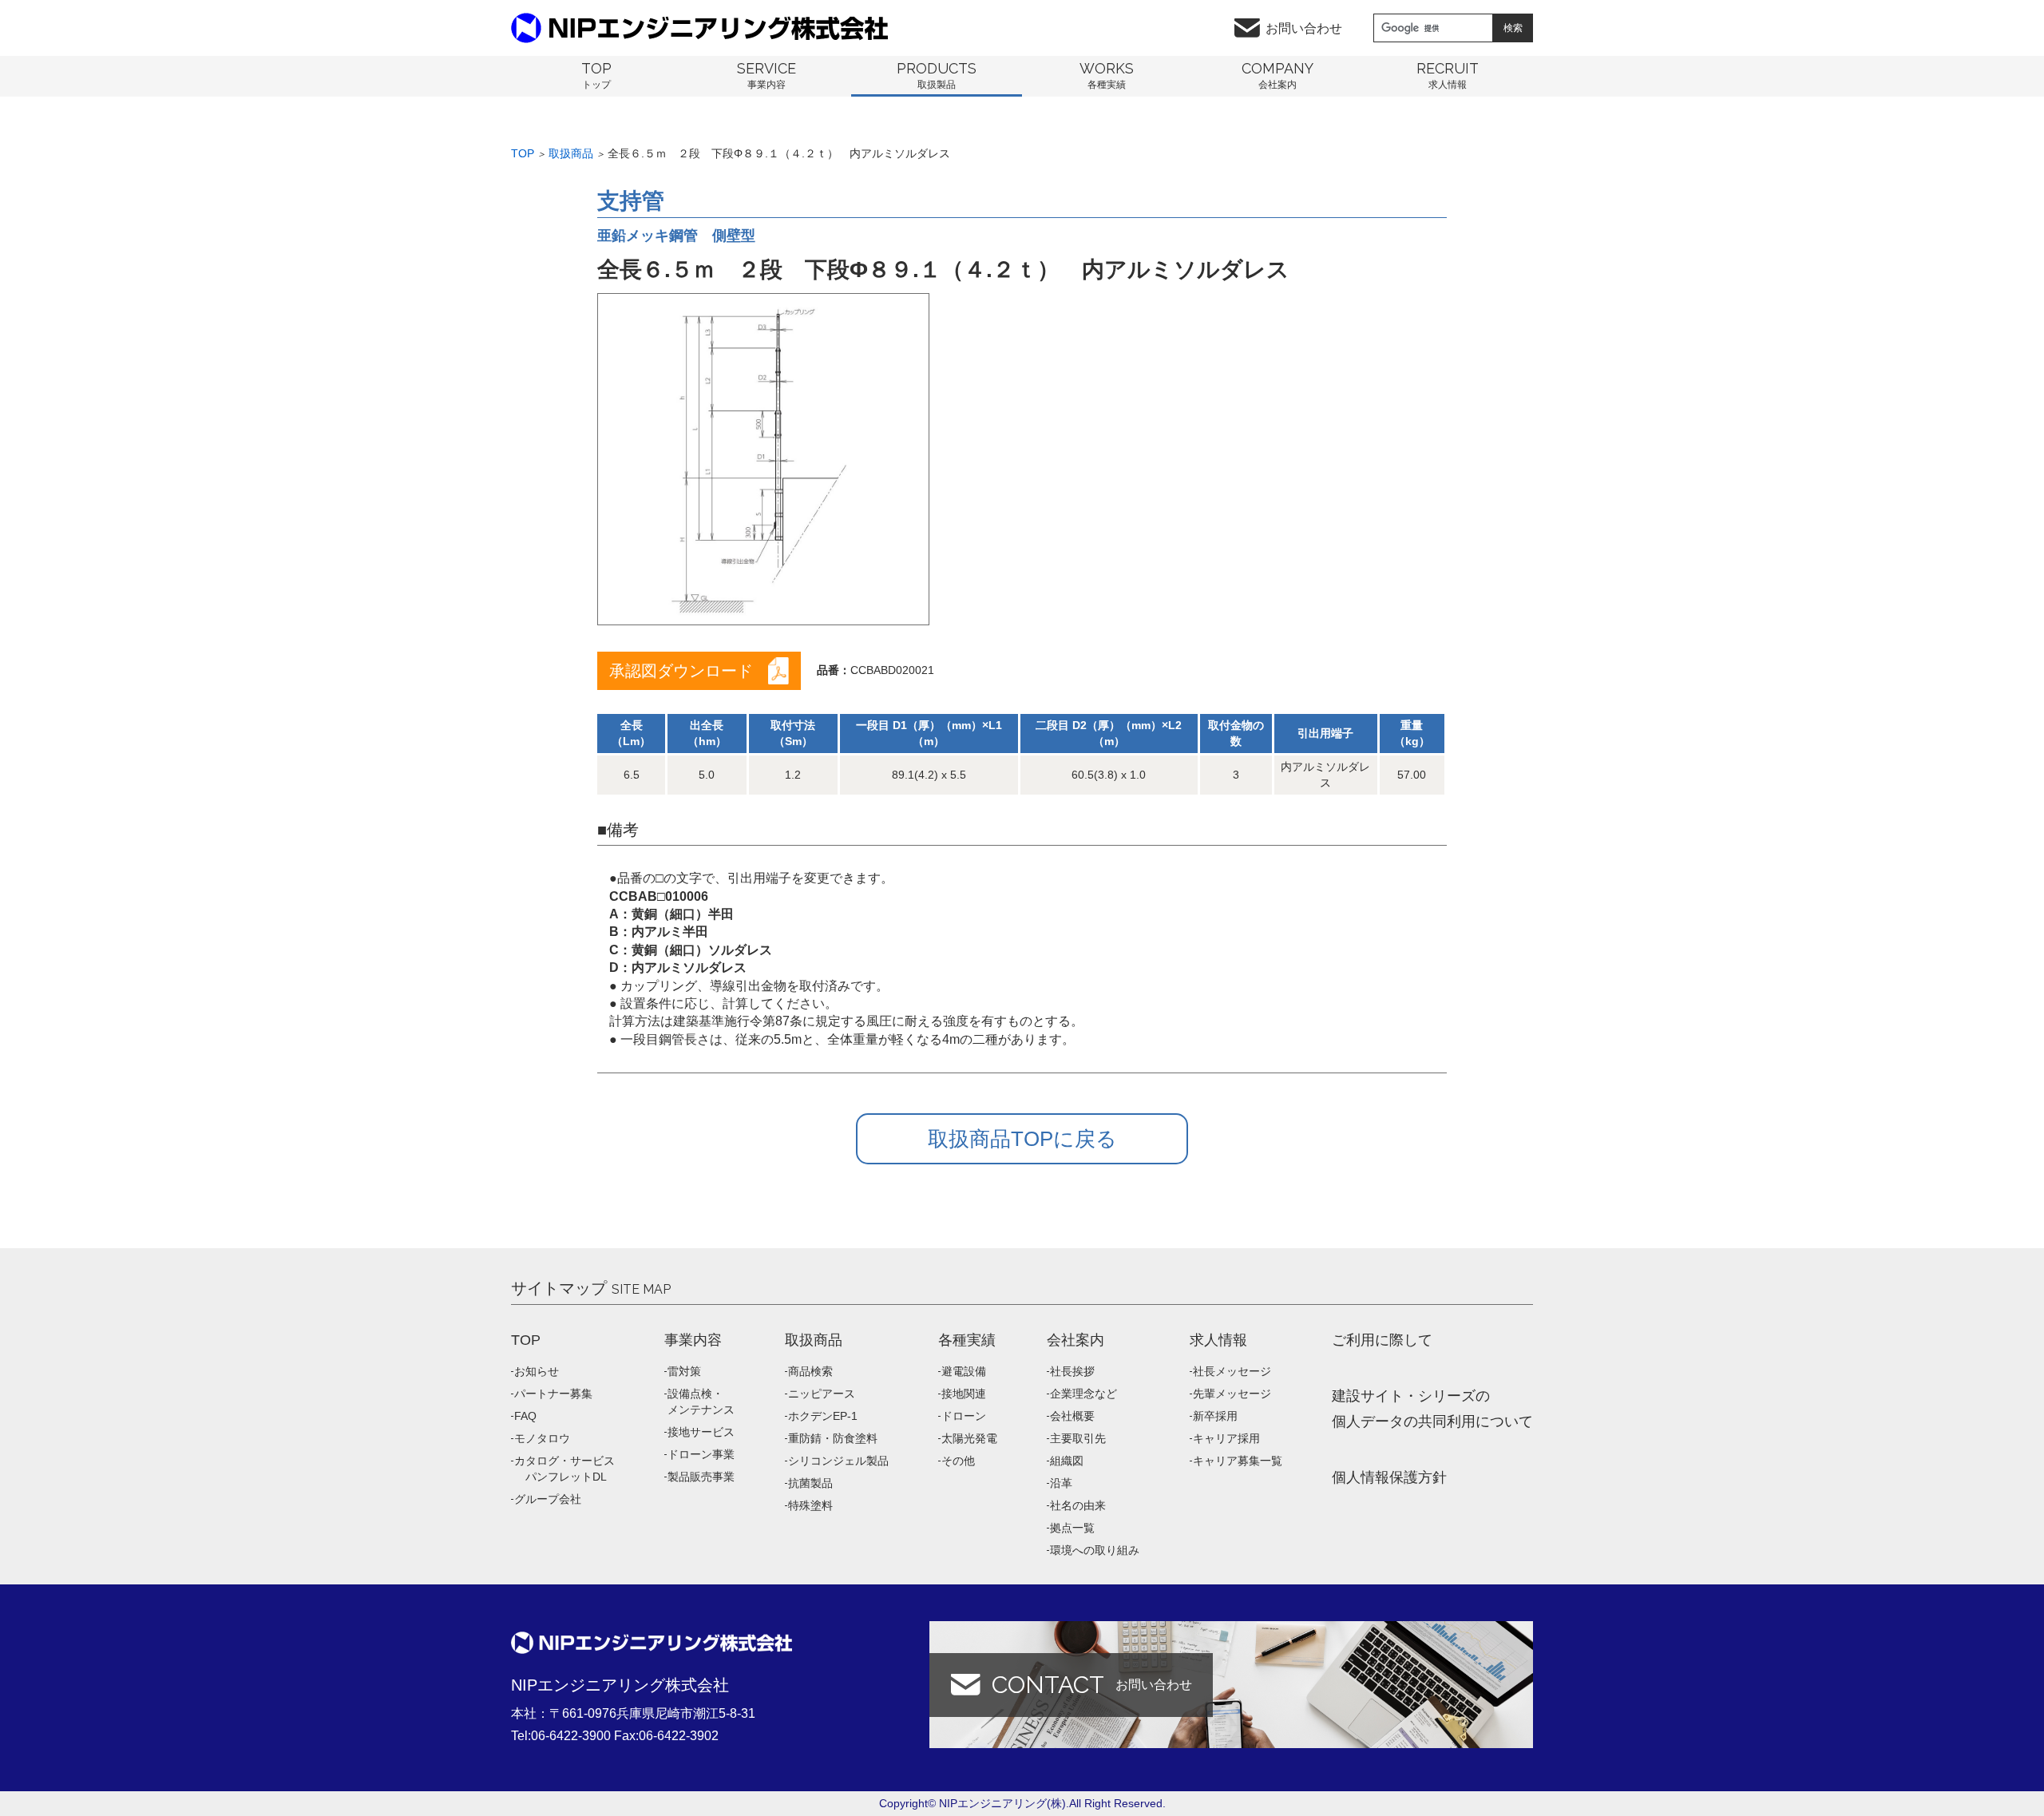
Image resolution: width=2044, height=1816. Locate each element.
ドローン (964, 1416)
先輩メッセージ (1232, 1394)
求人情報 (1218, 1340)
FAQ (525, 1416)
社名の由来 (1078, 1505)
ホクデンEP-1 (823, 1416)
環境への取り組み (1095, 1550)
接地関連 (964, 1394)
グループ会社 (548, 1499)
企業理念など (1083, 1394)
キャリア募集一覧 (1238, 1461)
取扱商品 (571, 153)
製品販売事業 (701, 1477)
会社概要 (1072, 1416)
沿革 (1061, 1483)
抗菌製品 (810, 1483)
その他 (958, 1461)
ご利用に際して (1382, 1340)
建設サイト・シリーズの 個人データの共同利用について (1432, 1409)
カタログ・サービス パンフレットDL (564, 1469)
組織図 (1067, 1461)
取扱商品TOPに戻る (1022, 1139)
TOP (526, 1340)
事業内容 (693, 1340)
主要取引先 (1078, 1438)
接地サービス (701, 1432)
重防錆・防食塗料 (833, 1438)
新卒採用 (1215, 1416)
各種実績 (967, 1340)
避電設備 (964, 1371)
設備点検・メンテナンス (701, 1402)
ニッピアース (822, 1394)
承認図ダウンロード (681, 671)
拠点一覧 (1072, 1528)
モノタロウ (542, 1438)
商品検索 (810, 1371)
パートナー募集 (553, 1394)
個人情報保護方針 (1389, 1477)
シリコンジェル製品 (838, 1461)
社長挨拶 (1072, 1371)
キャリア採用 (1226, 1438)
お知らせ (537, 1371)
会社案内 (1075, 1340)
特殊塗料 (810, 1505)
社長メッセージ (1232, 1371)
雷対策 (684, 1371)
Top (523, 153)
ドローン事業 (701, 1454)
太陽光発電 (969, 1438)
